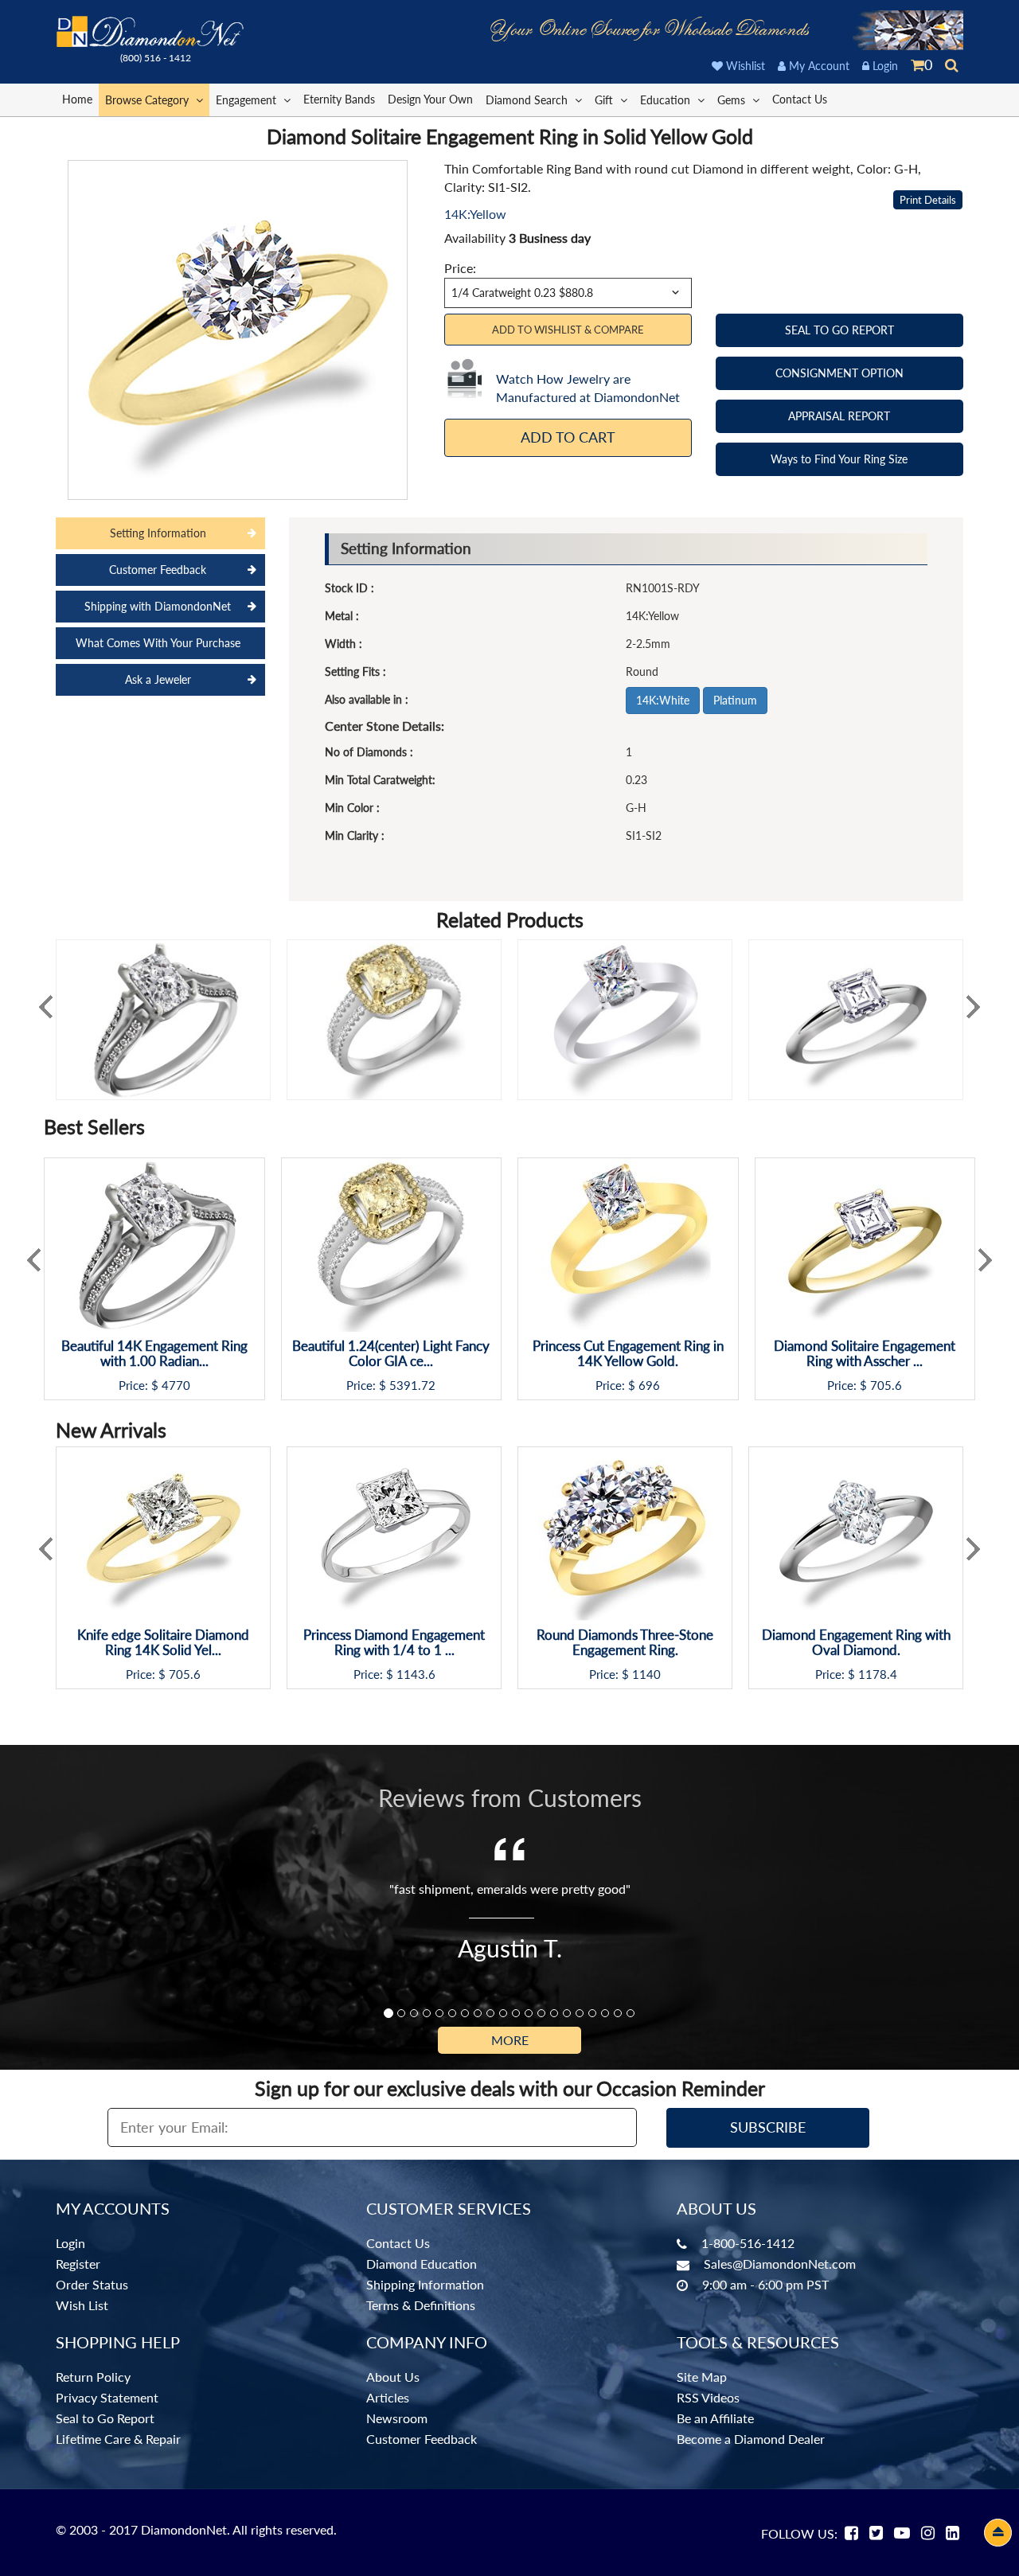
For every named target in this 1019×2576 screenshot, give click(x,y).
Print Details (928, 200)
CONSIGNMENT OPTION (839, 373)
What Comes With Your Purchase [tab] (158, 643)
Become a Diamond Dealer (751, 2439)
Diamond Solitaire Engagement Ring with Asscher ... (865, 1354)
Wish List (82, 2305)
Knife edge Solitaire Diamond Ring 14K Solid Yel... (163, 1643)
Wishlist (744, 66)
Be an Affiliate (715, 2418)
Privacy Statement (107, 2397)
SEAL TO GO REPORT (839, 330)
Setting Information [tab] (158, 533)
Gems (733, 100)
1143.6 (416, 1674)
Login (884, 66)
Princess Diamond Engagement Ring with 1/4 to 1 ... (394, 1643)
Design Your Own (430, 99)
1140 (646, 1674)
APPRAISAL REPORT (839, 416)
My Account (818, 66)
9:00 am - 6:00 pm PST (765, 2284)
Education (667, 100)
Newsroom (397, 2418)
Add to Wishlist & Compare (568, 330)
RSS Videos (708, 2397)
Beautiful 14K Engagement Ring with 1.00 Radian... (154, 1354)
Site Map (702, 2377)
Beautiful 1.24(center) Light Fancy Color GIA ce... (391, 1354)
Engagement (248, 100)
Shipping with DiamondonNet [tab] (158, 606)
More (510, 2040)
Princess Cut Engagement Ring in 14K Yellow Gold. (628, 1354)
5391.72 (412, 1386)
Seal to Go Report (105, 2418)
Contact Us (800, 99)
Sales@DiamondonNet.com (780, 2264)
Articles (388, 2397)
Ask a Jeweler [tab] (158, 679)
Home (77, 99)
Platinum (735, 700)
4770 (176, 1386)
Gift (605, 100)
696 (649, 1386)
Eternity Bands (339, 99)
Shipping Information (425, 2284)
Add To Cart (568, 437)
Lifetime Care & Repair (118, 2439)
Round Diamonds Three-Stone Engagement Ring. (625, 1643)
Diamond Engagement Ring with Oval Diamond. (856, 1643)
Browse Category (148, 100)
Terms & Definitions (421, 2305)
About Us (393, 2377)
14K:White (663, 700)
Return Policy (93, 2377)
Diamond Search (528, 100)
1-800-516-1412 (748, 2243)
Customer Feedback (422, 2439)
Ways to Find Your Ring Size (839, 459)
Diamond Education (422, 2264)
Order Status (92, 2284)
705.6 (886, 1386)
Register (78, 2264)
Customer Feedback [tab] (158, 570)
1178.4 (878, 1674)
